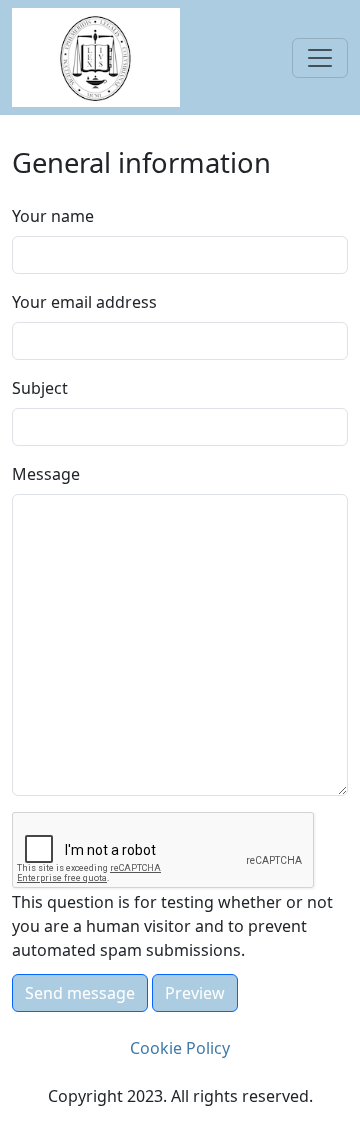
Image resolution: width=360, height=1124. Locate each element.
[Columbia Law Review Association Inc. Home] (96, 56)
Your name (53, 216)
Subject (40, 388)
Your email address (84, 302)
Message (46, 474)
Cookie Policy (180, 1048)
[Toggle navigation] (320, 58)
